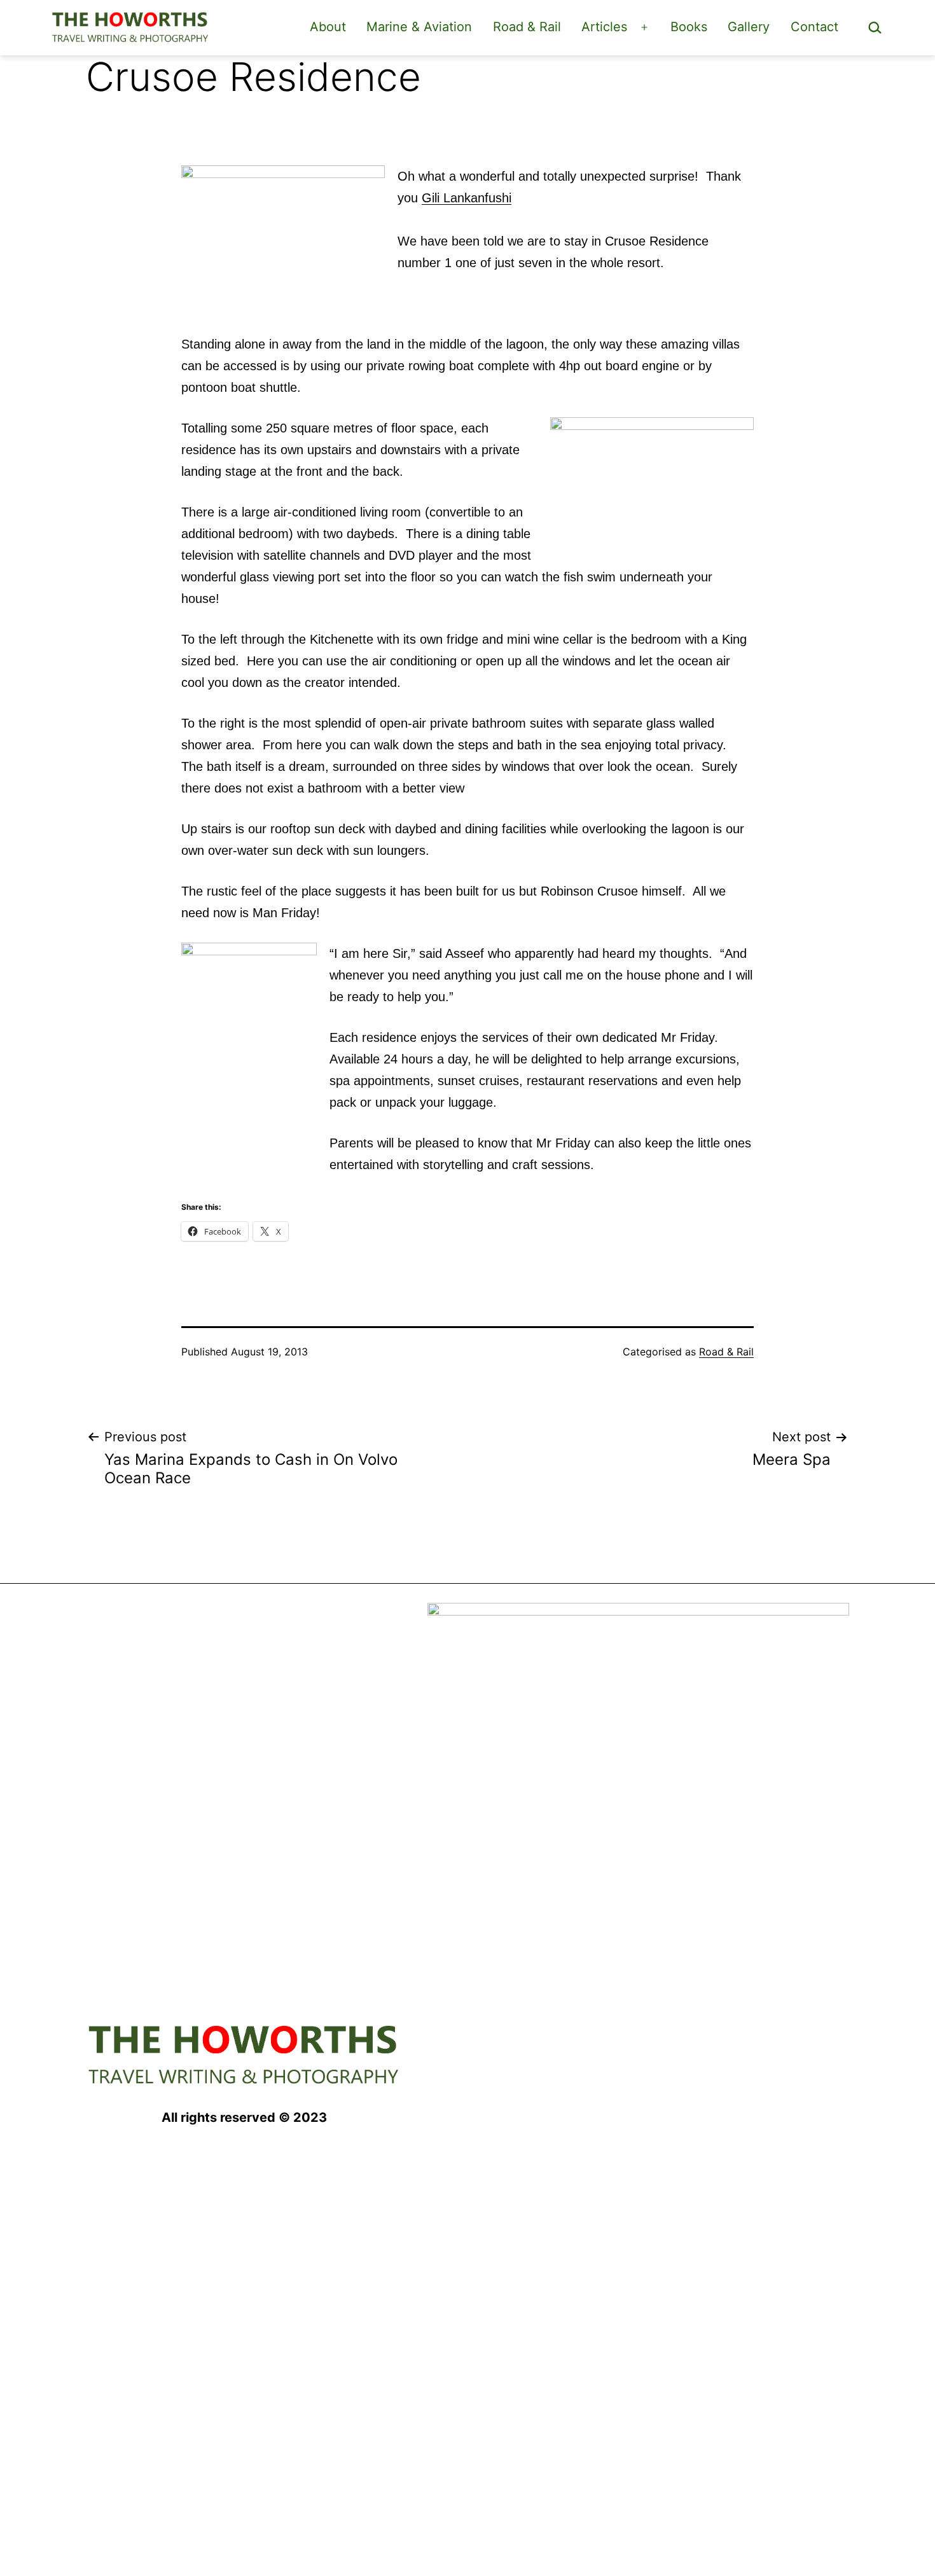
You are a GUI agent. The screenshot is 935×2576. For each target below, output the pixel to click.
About (328, 27)
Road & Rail (527, 27)
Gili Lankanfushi (467, 198)
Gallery (749, 27)
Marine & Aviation (419, 27)
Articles (604, 27)
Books (689, 27)
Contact (814, 27)
